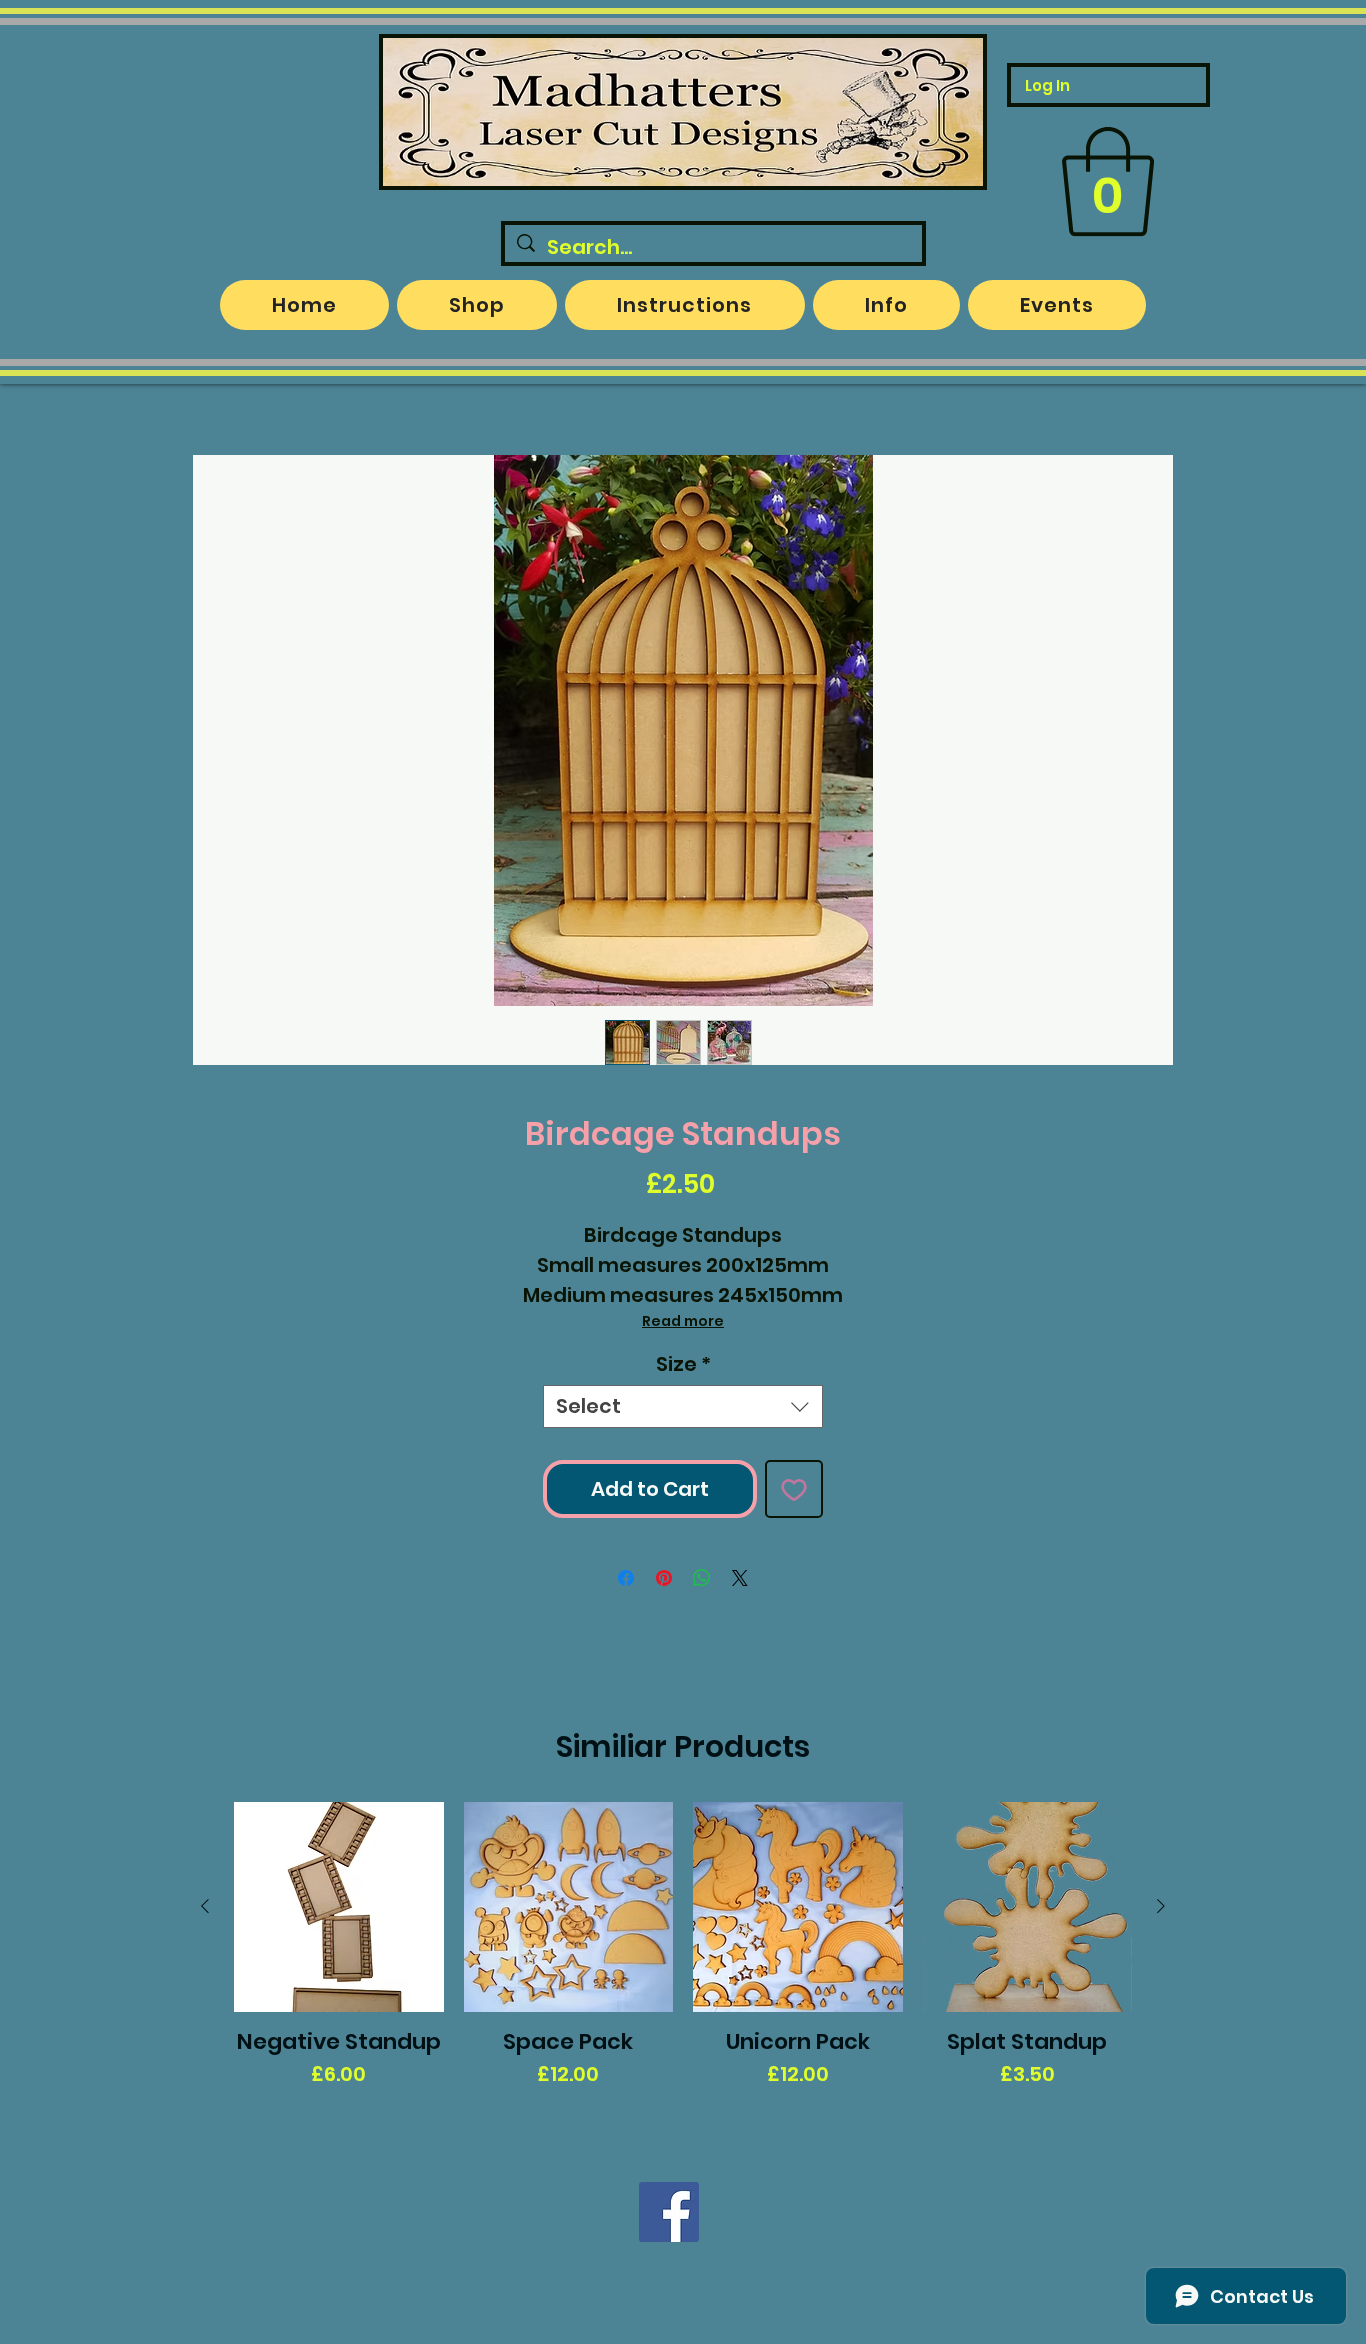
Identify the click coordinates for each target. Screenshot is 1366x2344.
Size (683, 1364)
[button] (1108, 182)
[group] (683, 1959)
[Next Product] (1161, 1906)
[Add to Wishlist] (794, 1489)
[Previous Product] (205, 1906)
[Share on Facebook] (626, 1578)
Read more (683, 1321)
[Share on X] (740, 1578)
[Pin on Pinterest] (664, 1578)
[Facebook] (669, 2212)
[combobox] (683, 1406)
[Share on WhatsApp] (702, 1578)
